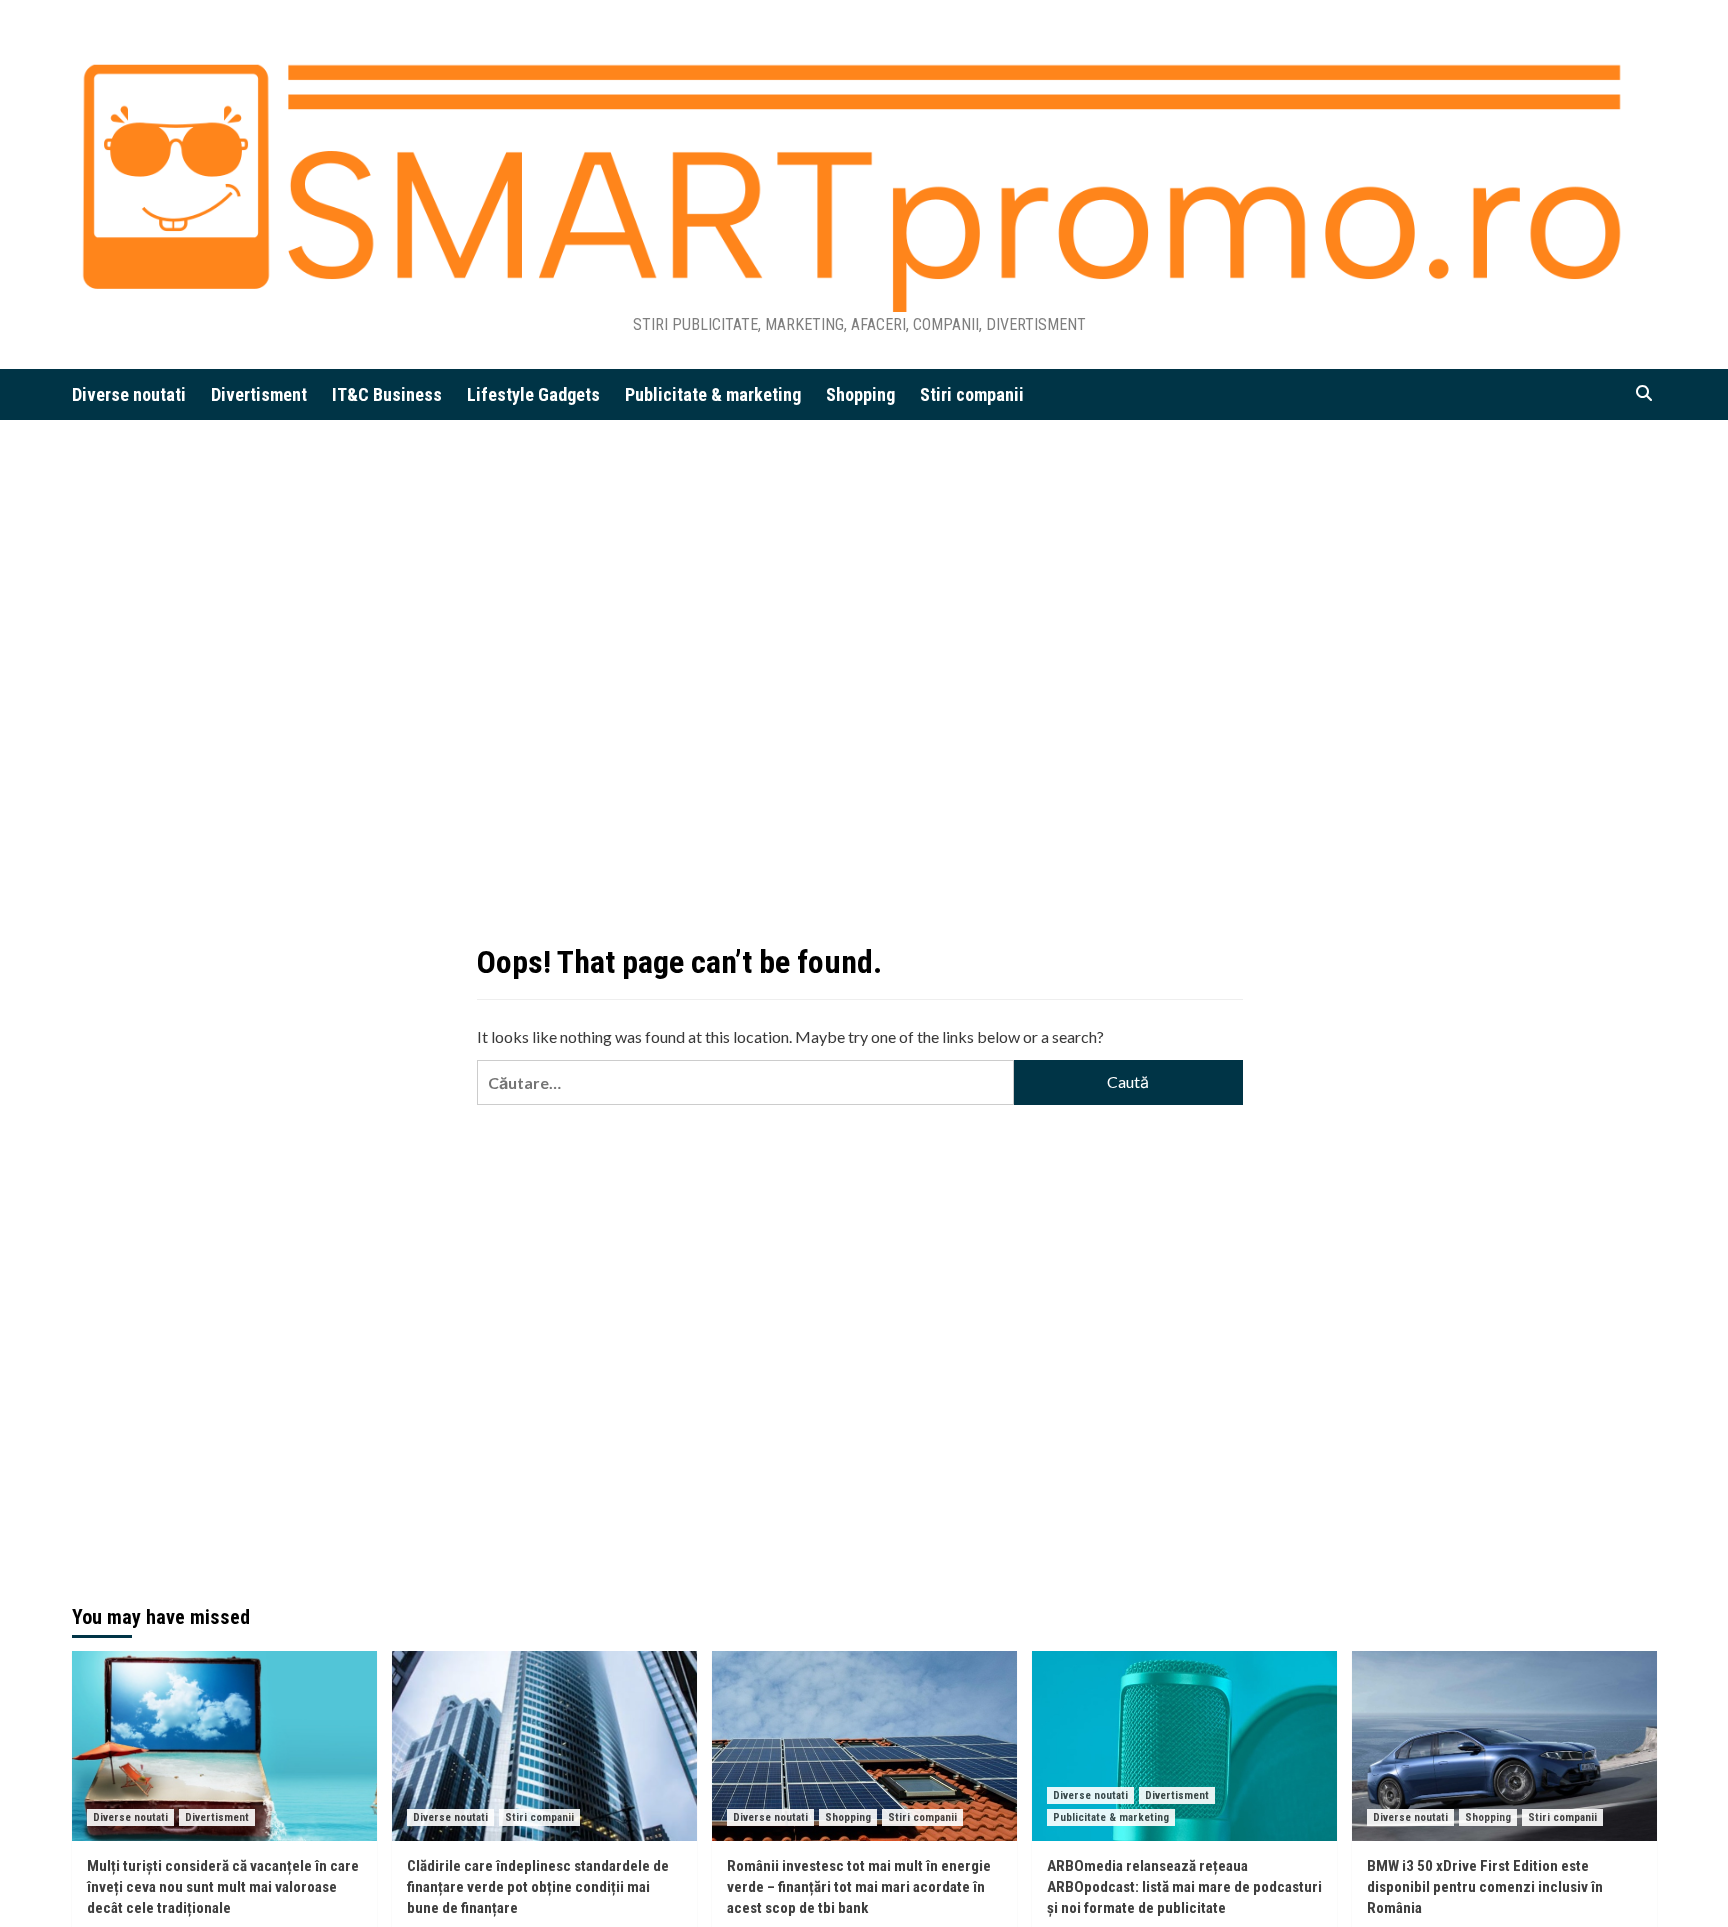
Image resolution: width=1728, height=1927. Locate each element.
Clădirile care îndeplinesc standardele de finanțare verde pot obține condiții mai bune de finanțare (538, 1887)
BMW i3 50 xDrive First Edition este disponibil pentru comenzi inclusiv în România (1485, 1887)
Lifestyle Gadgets (533, 394)
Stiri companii (972, 394)
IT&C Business (387, 394)
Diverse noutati (129, 394)
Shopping (860, 394)
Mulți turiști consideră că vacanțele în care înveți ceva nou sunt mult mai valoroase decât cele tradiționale (223, 1887)
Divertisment (259, 394)
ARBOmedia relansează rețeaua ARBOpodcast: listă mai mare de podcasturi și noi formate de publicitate (1184, 1887)
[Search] (1644, 393)
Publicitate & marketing (713, 394)
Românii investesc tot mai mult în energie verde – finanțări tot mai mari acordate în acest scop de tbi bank (859, 1887)
